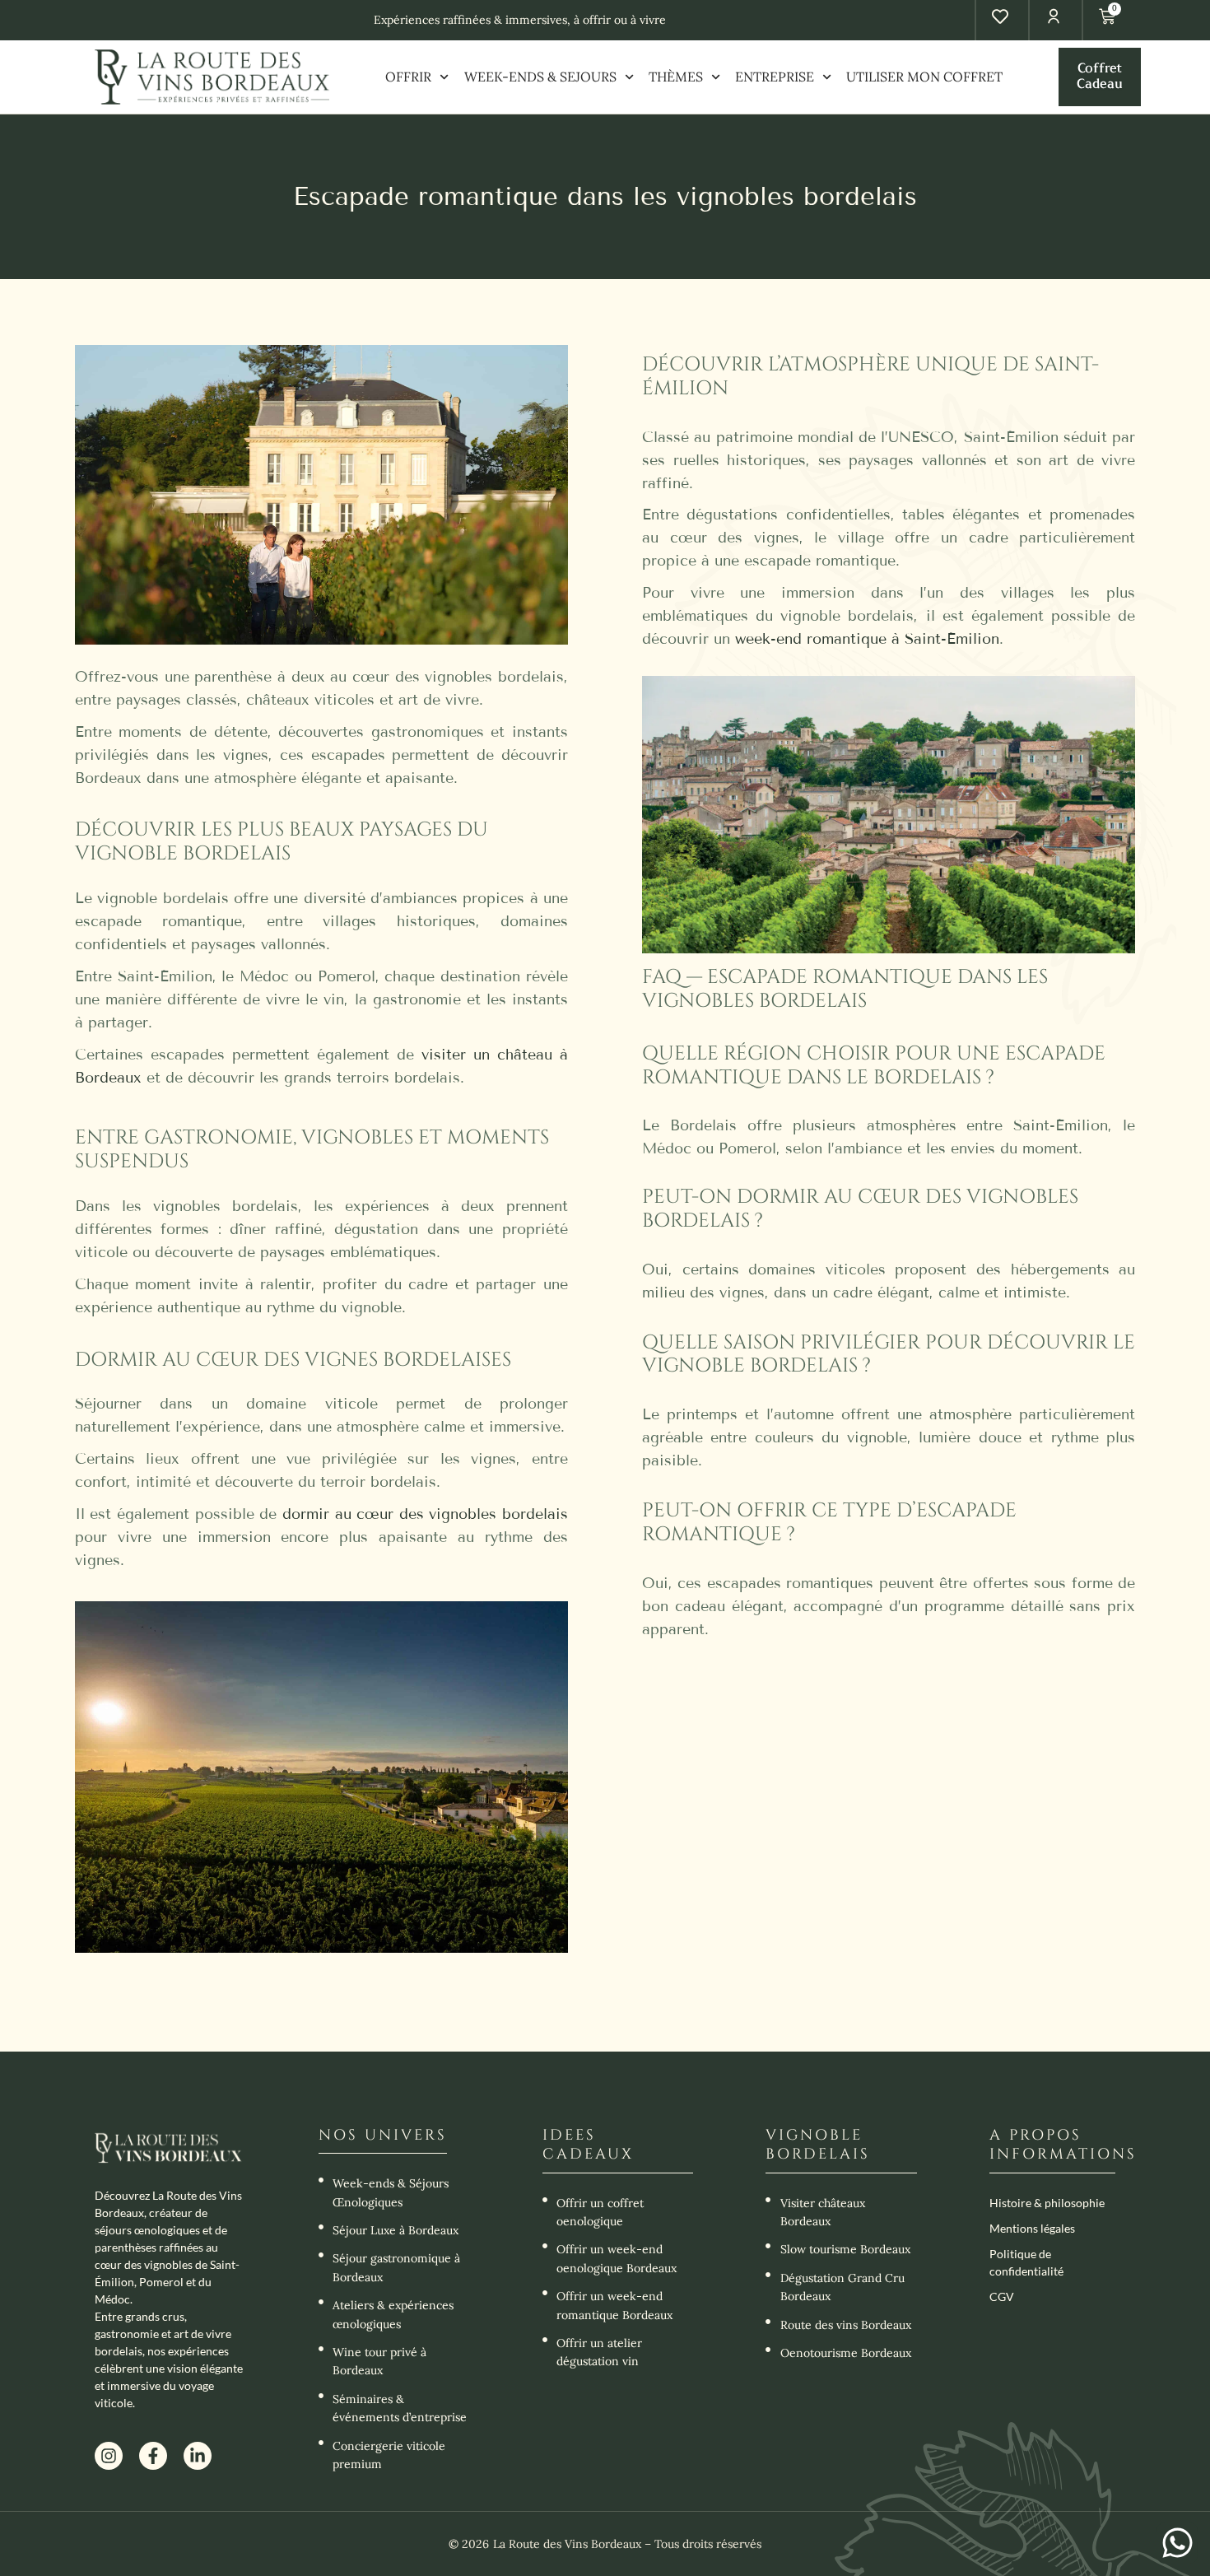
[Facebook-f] (153, 2456)
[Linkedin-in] (198, 2456)
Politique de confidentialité (1026, 2262)
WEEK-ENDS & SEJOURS (540, 77)
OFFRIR (408, 77)
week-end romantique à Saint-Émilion (867, 639)
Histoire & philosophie (1047, 2203)
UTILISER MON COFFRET (924, 77)
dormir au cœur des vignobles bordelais (425, 1514)
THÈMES (676, 77)
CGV (1002, 2297)
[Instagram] (109, 2456)
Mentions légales (1032, 2228)
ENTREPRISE (775, 77)
